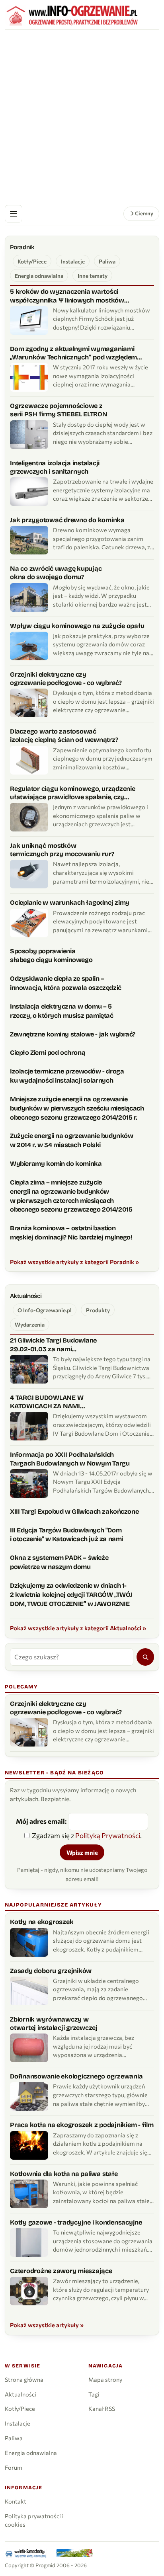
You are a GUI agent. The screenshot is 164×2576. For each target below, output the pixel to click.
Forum (14, 2467)
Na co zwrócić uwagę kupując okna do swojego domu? (56, 573)
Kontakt (16, 2501)
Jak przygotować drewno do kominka (67, 520)
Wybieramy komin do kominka (56, 1164)
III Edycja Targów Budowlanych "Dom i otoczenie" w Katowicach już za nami (66, 1535)
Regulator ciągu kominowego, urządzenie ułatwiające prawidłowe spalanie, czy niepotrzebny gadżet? (73, 793)
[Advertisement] (82, 116)
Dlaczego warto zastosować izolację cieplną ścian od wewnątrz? (64, 736)
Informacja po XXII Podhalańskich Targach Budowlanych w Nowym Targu (70, 1459)
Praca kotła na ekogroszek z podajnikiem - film (82, 2125)
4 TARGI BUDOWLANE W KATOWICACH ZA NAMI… (47, 1402)
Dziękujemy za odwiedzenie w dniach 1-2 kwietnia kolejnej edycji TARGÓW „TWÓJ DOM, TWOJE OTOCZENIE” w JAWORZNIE (71, 1595)
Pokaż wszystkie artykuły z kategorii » (74, 1262)
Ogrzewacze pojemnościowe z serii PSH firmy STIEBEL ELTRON (59, 410)
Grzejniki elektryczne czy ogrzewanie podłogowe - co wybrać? (66, 679)
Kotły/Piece (32, 261)
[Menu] (14, 214)
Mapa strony (105, 2379)
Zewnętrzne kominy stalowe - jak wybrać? (73, 1034)
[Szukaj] (145, 1657)
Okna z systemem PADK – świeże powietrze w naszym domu (59, 1562)
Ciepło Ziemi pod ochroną (48, 1053)
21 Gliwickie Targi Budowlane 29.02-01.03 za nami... (53, 1345)
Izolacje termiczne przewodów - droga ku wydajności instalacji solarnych (67, 1076)
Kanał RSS (102, 2408)
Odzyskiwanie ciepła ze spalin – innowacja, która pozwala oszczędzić (66, 983)
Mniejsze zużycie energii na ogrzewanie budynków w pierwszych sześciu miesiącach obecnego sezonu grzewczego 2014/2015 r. (77, 1108)
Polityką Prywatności (108, 1835)
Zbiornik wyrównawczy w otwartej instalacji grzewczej (54, 2024)
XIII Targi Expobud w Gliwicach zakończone (74, 1511)
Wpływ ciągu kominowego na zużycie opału (77, 626)
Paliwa (107, 261)
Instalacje (73, 261)
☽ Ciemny (141, 213)
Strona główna (24, 2379)
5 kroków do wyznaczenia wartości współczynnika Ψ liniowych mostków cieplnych (67, 296)
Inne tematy (93, 276)
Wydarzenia (30, 1324)
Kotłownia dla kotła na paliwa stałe (64, 2174)
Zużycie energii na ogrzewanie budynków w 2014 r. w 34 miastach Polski (72, 1140)
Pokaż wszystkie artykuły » (47, 2325)
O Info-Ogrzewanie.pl (45, 1310)
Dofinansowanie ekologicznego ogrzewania (76, 2076)
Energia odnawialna (39, 276)
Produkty (98, 1310)
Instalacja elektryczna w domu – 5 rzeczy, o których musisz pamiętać (62, 1011)
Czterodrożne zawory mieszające (61, 2271)
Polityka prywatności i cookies (34, 2520)
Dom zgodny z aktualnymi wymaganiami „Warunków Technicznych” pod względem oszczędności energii (73, 353)
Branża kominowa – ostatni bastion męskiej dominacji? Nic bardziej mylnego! (71, 1233)
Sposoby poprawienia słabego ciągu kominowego (51, 956)
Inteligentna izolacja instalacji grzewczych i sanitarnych (55, 467)
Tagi (94, 2394)
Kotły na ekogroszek (42, 1922)
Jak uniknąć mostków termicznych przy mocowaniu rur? (62, 850)
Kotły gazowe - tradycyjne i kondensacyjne (76, 2222)
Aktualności (26, 1296)
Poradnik (22, 247)
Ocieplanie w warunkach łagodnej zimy (70, 903)
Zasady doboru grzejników (51, 1971)
